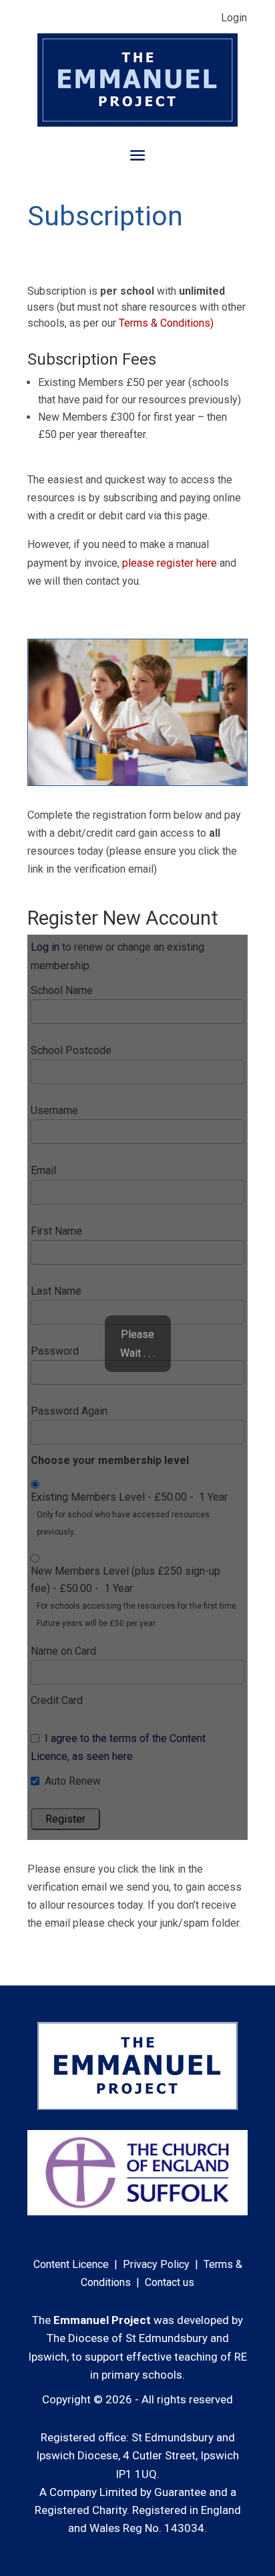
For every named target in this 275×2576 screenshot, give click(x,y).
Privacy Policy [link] (156, 2264)
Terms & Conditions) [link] (166, 323)
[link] (137, 123)
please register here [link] (170, 563)
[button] (137, 154)
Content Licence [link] (71, 2264)
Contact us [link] (170, 2282)
